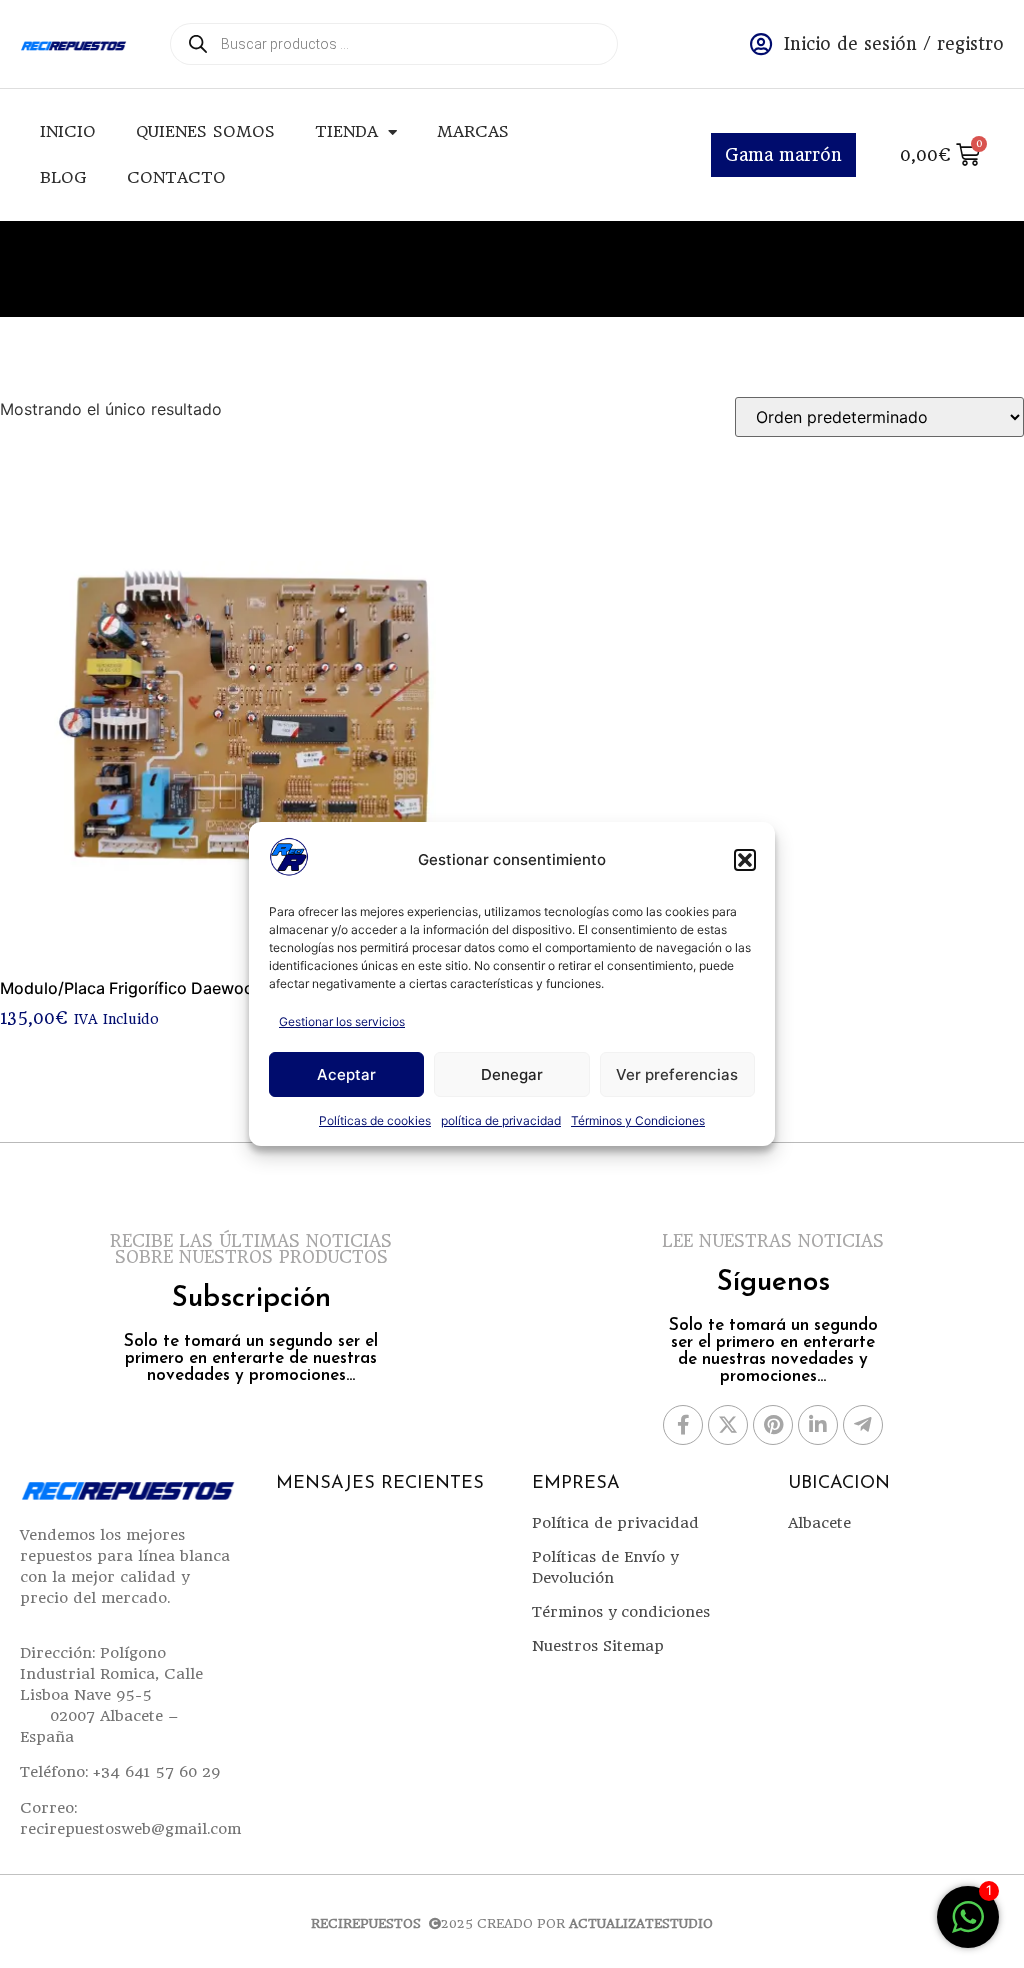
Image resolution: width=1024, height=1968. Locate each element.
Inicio (68, 131)
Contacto (176, 177)
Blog (63, 177)
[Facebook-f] (683, 1425)
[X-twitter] (728, 1425)
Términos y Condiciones (638, 1120)
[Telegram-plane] (863, 1425)
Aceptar (346, 1074)
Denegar (512, 1074)
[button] (745, 860)
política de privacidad (501, 1120)
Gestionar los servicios (342, 1021)
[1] (968, 1927)
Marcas (473, 131)
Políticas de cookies (375, 1120)
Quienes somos (205, 131)
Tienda (346, 131)
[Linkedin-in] (818, 1425)
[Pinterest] (773, 1425)
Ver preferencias (677, 1074)
